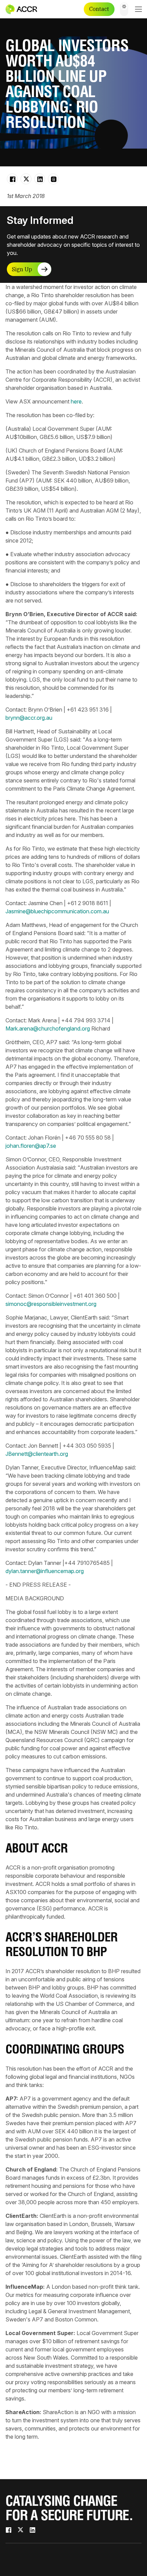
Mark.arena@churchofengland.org (48, 1028)
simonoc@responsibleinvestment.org (51, 1304)
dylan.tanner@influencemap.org (45, 1571)
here (76, 401)
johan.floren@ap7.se (31, 1146)
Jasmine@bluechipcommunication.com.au (57, 911)
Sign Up (22, 269)
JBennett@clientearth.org (37, 1454)
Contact (99, 9)
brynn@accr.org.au (29, 718)
